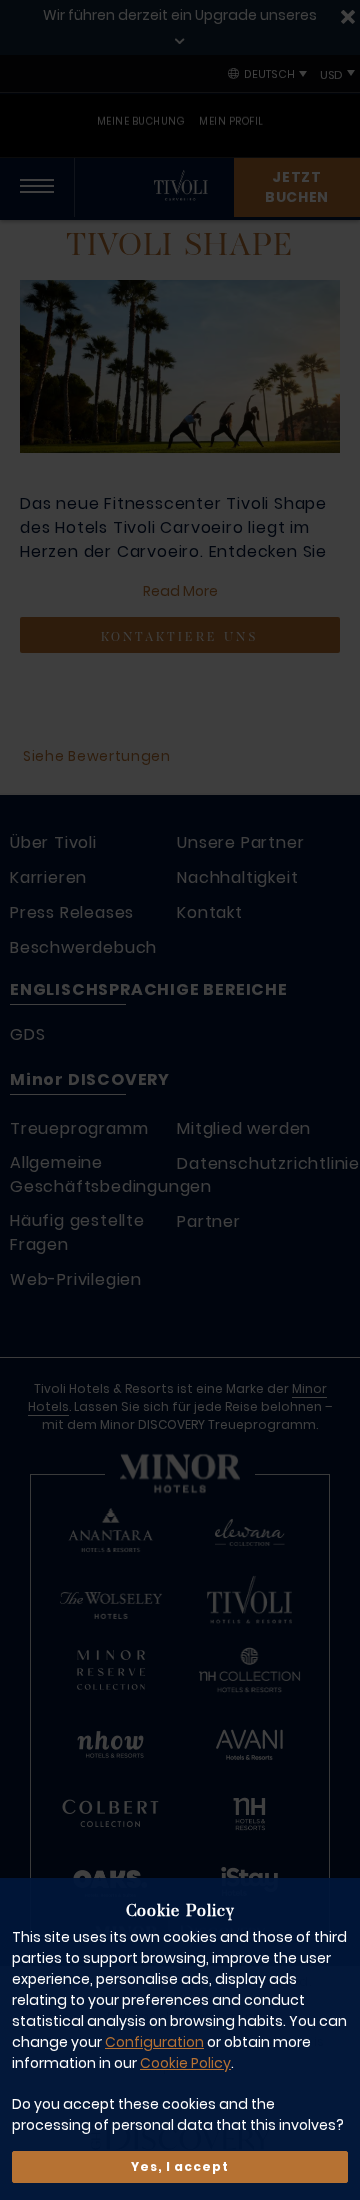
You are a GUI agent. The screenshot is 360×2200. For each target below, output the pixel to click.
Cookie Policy (185, 2063)
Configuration (154, 2042)
